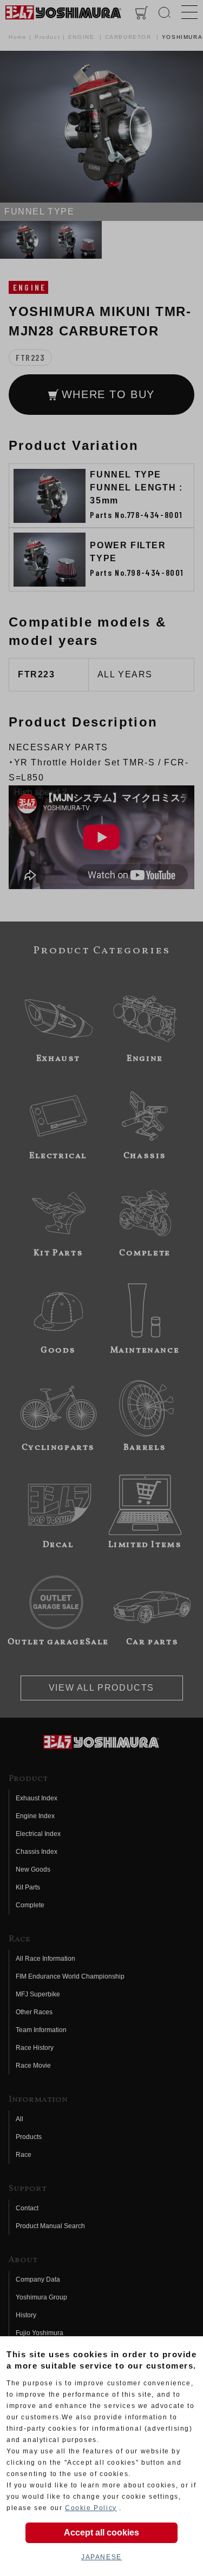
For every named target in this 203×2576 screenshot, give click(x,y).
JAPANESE (101, 2557)
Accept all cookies (101, 2533)
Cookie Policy (91, 2508)
